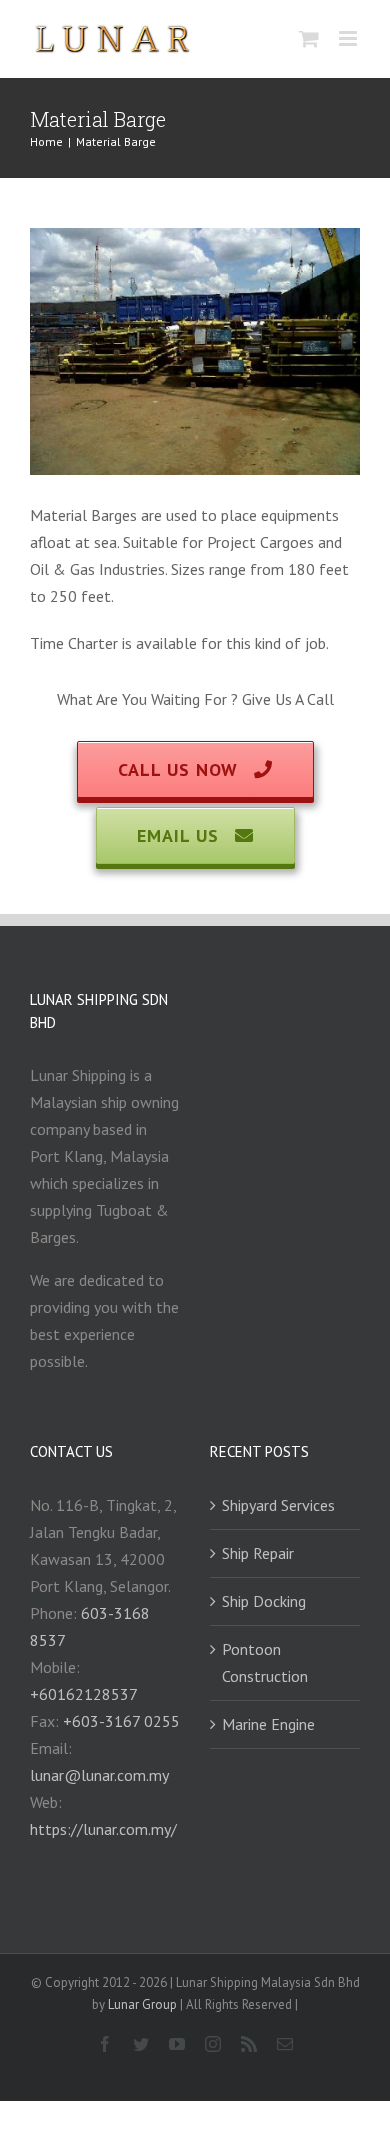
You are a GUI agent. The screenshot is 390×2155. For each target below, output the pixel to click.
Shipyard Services (278, 1505)
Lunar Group (144, 2004)
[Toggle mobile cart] (309, 38)
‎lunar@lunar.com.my (99, 1775)
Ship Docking (264, 1601)
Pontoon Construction (265, 1662)
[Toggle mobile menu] (349, 38)
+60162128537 (84, 1694)
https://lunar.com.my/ (103, 1829)
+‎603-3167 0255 (121, 1721)
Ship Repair (258, 1553)
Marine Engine (268, 1724)
